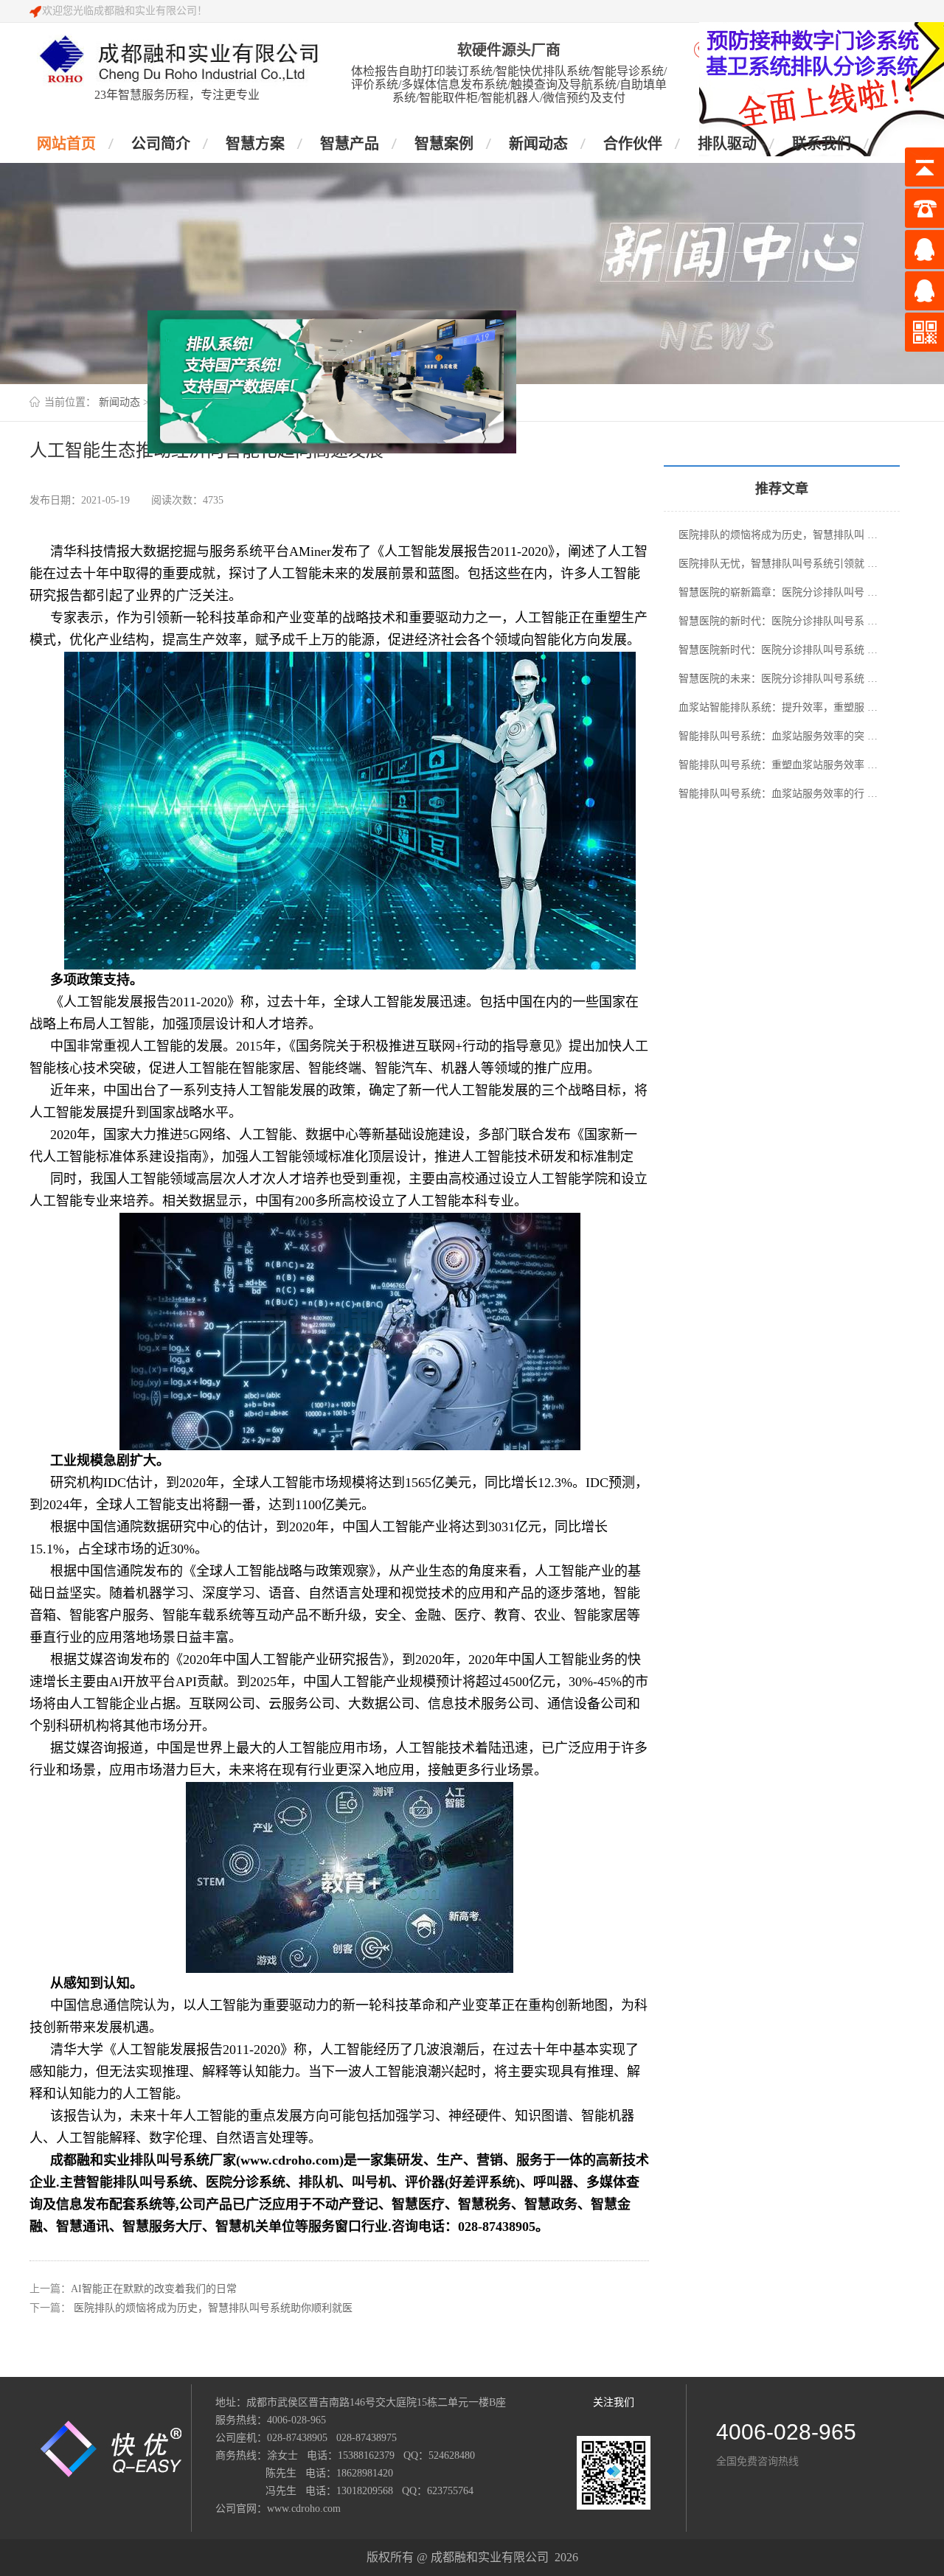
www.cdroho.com (304, 2509)
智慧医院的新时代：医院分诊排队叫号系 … (778, 621)
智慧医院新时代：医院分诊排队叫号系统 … (778, 650)
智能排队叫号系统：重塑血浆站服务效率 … (778, 765)
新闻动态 (538, 144)
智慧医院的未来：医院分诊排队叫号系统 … (778, 679)
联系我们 (822, 144)
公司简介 (161, 144)
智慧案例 (444, 144)
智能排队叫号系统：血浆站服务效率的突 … (778, 736)
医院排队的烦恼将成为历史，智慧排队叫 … (778, 535)
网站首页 (66, 144)
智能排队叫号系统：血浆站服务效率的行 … (778, 794)
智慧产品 (350, 144)
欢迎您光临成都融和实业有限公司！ (125, 11)
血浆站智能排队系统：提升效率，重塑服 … (778, 707)
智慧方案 (255, 144)
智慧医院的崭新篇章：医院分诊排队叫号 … (778, 592)
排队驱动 (727, 144)
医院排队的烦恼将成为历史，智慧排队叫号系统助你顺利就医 (213, 2308)
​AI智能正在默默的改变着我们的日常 (154, 2289)
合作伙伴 (633, 144)
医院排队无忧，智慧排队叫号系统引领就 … (778, 564)
